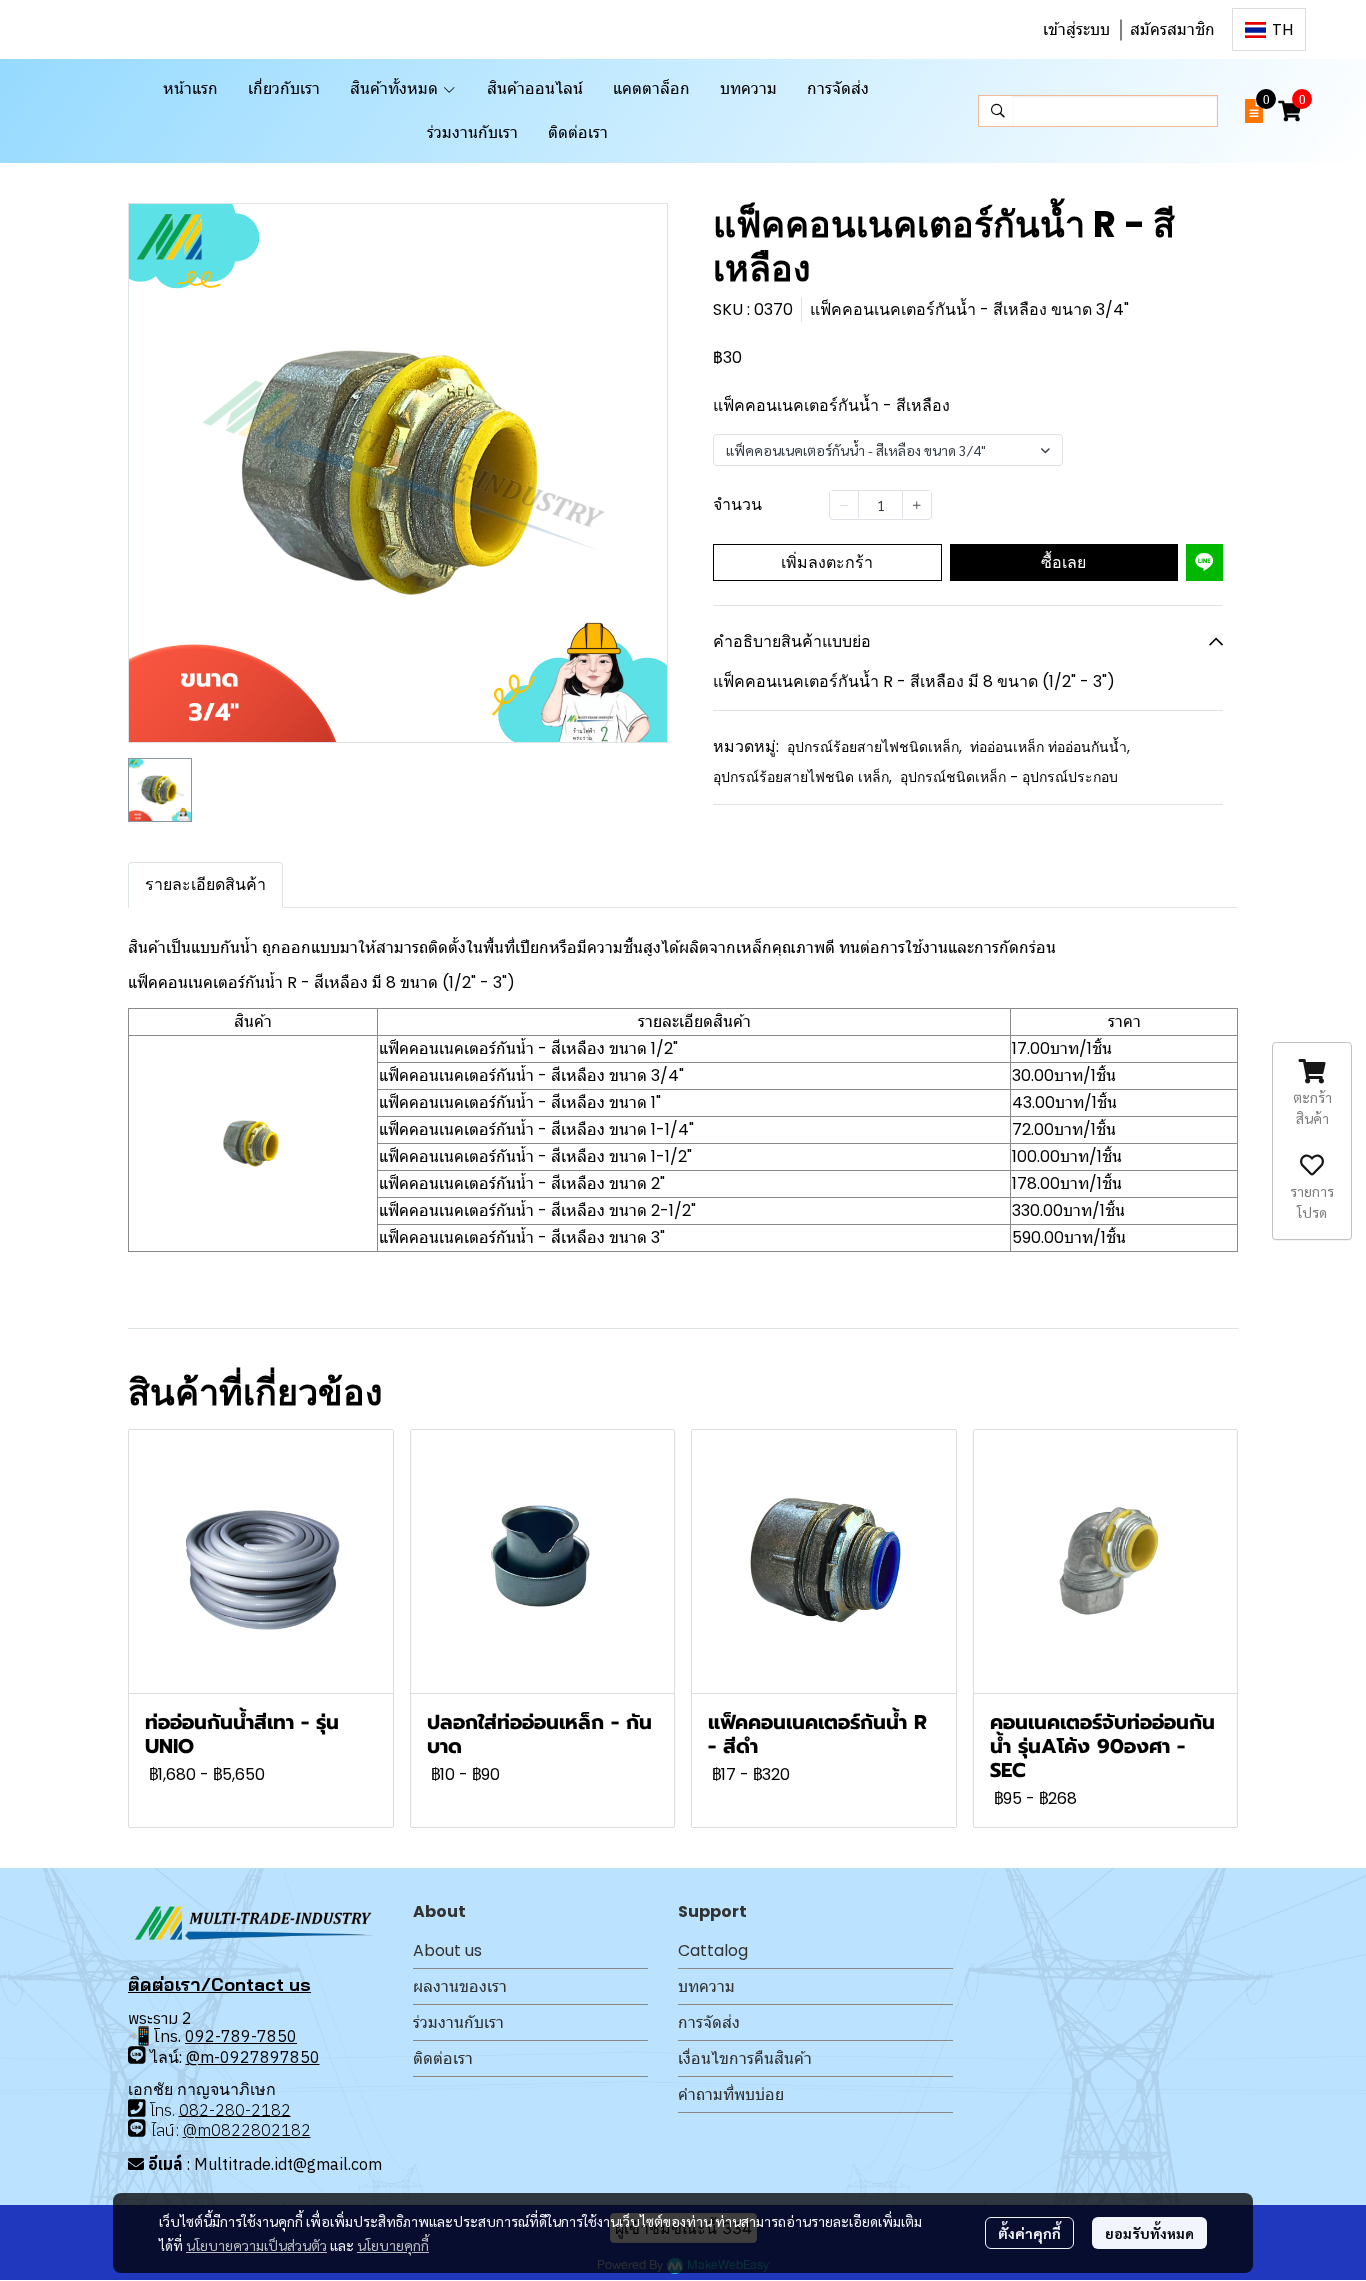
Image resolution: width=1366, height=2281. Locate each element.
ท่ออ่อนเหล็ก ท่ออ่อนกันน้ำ (1050, 747)
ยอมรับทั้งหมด (1149, 2233)
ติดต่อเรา (443, 2058)
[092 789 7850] (137, 2055)
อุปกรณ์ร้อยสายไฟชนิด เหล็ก (802, 777)
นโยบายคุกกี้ (393, 2245)
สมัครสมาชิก (1172, 29)
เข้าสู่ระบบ (1076, 29)
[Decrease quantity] (844, 504)
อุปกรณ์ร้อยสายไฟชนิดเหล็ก (874, 747)
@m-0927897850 (253, 2057)
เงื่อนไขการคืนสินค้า (745, 2058)
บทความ (706, 1986)
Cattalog (713, 1950)
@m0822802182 (247, 2130)
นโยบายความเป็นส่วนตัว (256, 2245)
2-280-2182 (245, 2109)
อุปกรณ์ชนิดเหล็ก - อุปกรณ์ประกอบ (1009, 777)
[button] (1269, 29)
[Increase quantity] (917, 504)
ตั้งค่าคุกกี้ (1029, 2233)
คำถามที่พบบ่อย (731, 2094)
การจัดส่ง (709, 2022)
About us (447, 1950)
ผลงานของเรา (460, 1986)
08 (189, 2109)
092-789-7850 (241, 2036)
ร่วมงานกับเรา (458, 2022)
